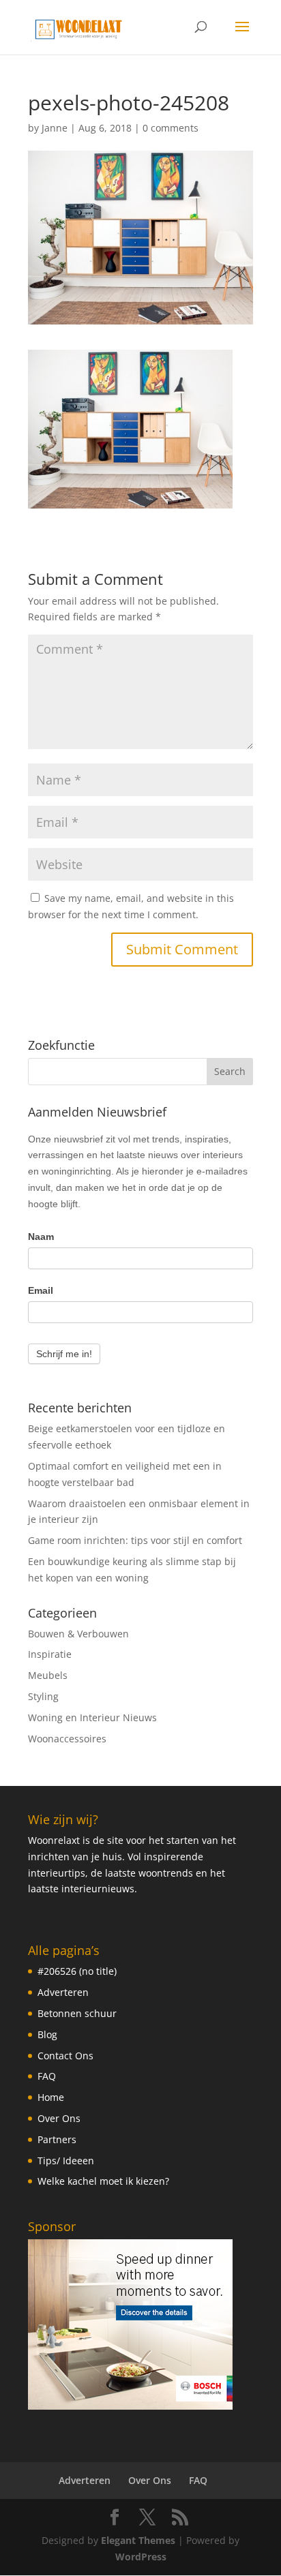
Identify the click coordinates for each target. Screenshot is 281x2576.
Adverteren (63, 1992)
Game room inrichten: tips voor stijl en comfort (135, 1540)
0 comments (171, 128)
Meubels (48, 1675)
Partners (57, 2139)
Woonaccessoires (67, 1739)
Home (51, 2097)
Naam (41, 1237)
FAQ (47, 2076)
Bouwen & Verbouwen (78, 1634)
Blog (47, 2034)
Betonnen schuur (77, 2013)
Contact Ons (65, 2056)
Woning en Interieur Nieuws (92, 1717)
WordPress (141, 2557)
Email (41, 1290)
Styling (43, 1696)
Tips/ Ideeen (66, 2161)
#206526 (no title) (77, 1971)
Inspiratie (50, 1654)
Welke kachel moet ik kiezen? (103, 2181)
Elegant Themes (138, 2540)
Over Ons (59, 2118)
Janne (55, 128)
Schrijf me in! (64, 1354)
